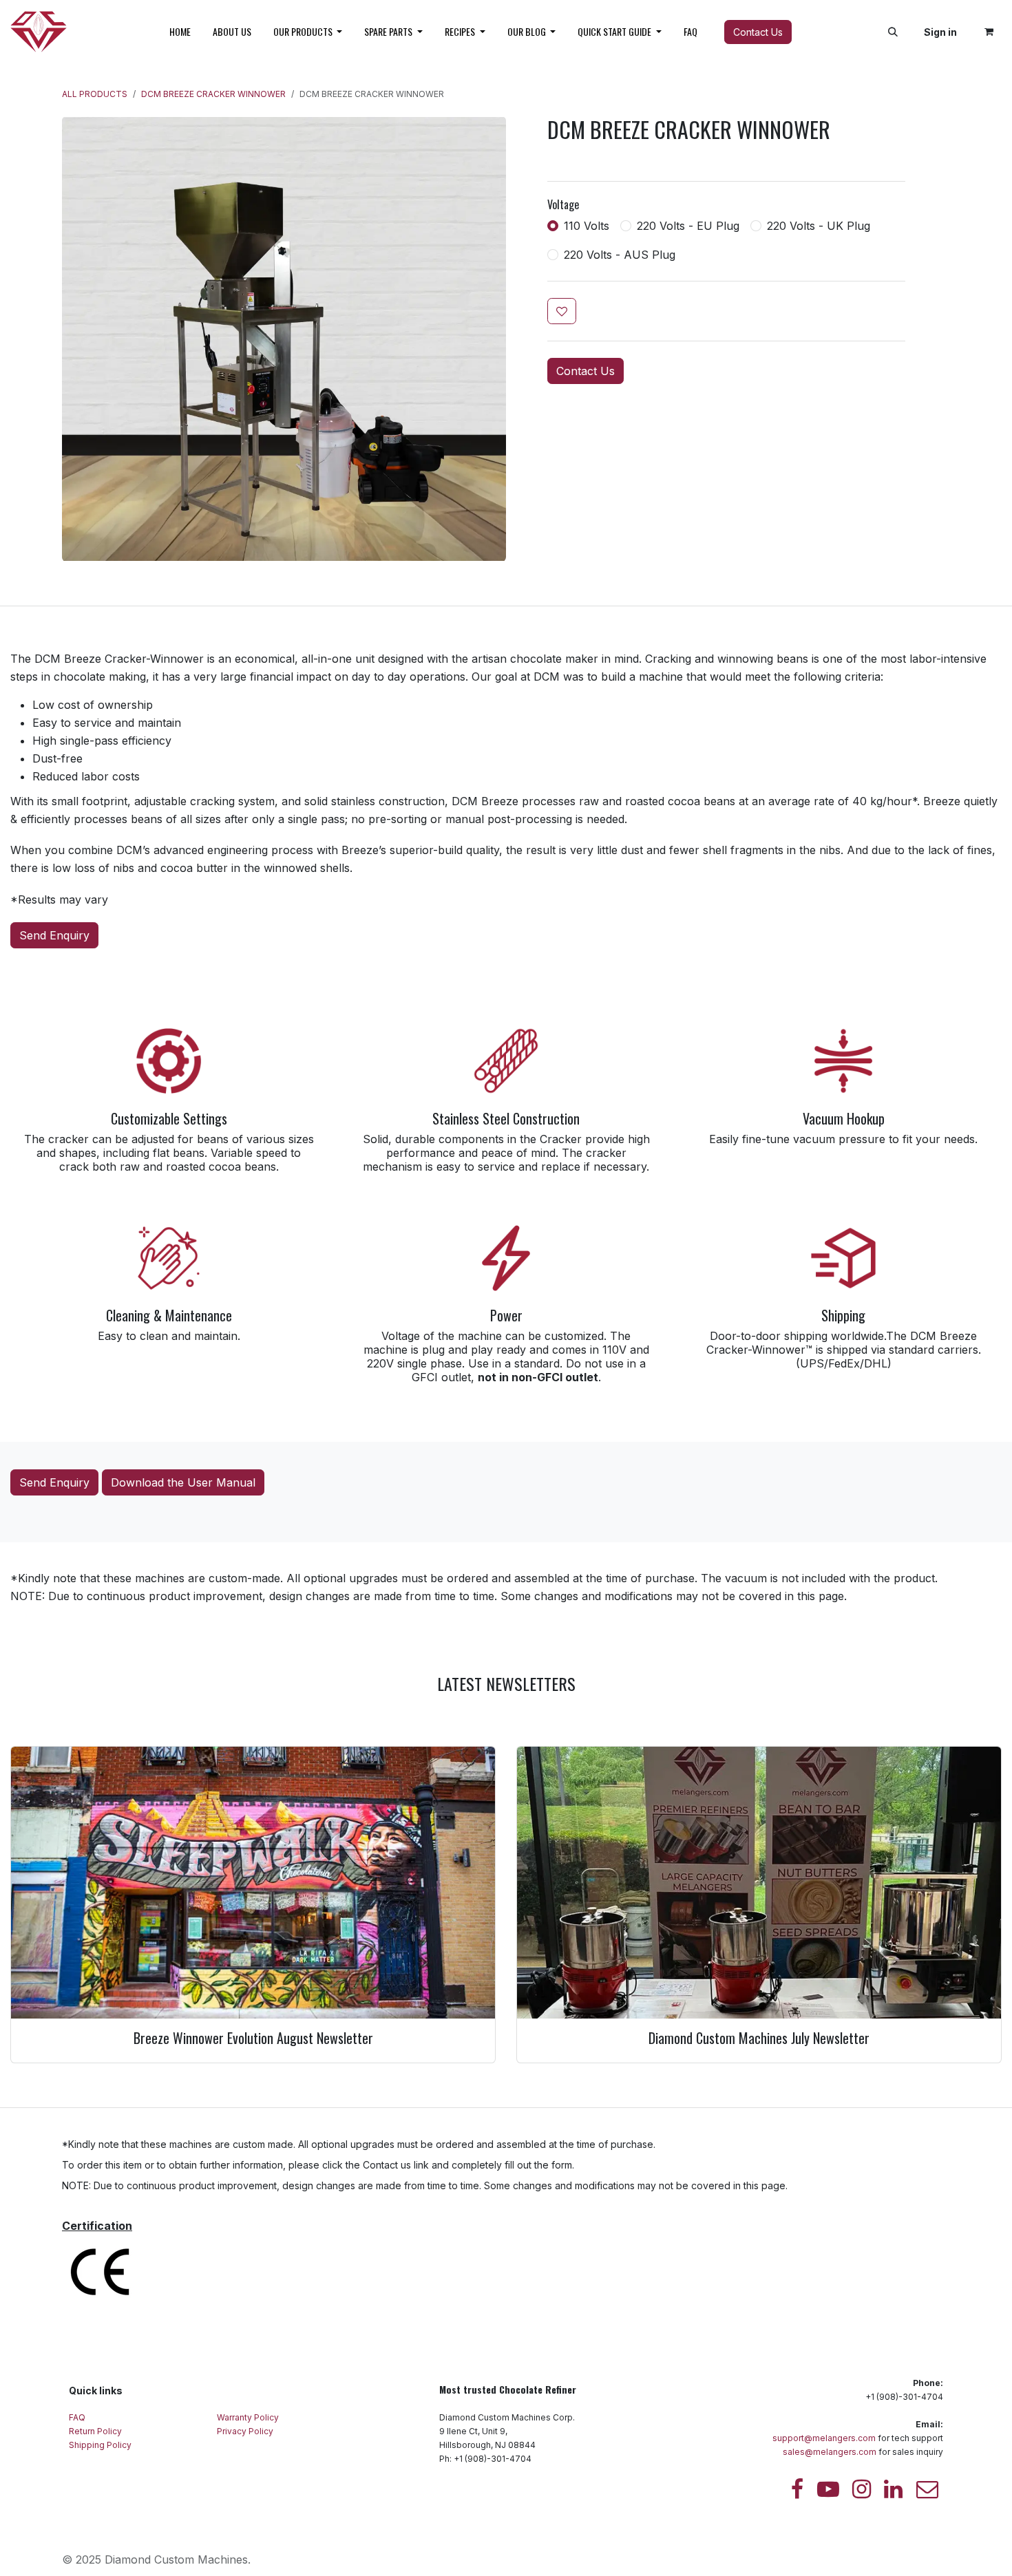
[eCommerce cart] (989, 32)
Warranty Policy (249, 2417)
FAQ (78, 2417)
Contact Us (758, 32)
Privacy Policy (246, 2431)
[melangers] (927, 2489)
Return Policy (96, 2431)
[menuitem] (180, 32)
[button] (893, 32)
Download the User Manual (183, 1482)
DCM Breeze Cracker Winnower (213, 94)
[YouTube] (828, 2489)
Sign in (940, 32)
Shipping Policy (100, 2445)
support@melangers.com (824, 2438)
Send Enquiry (54, 935)
